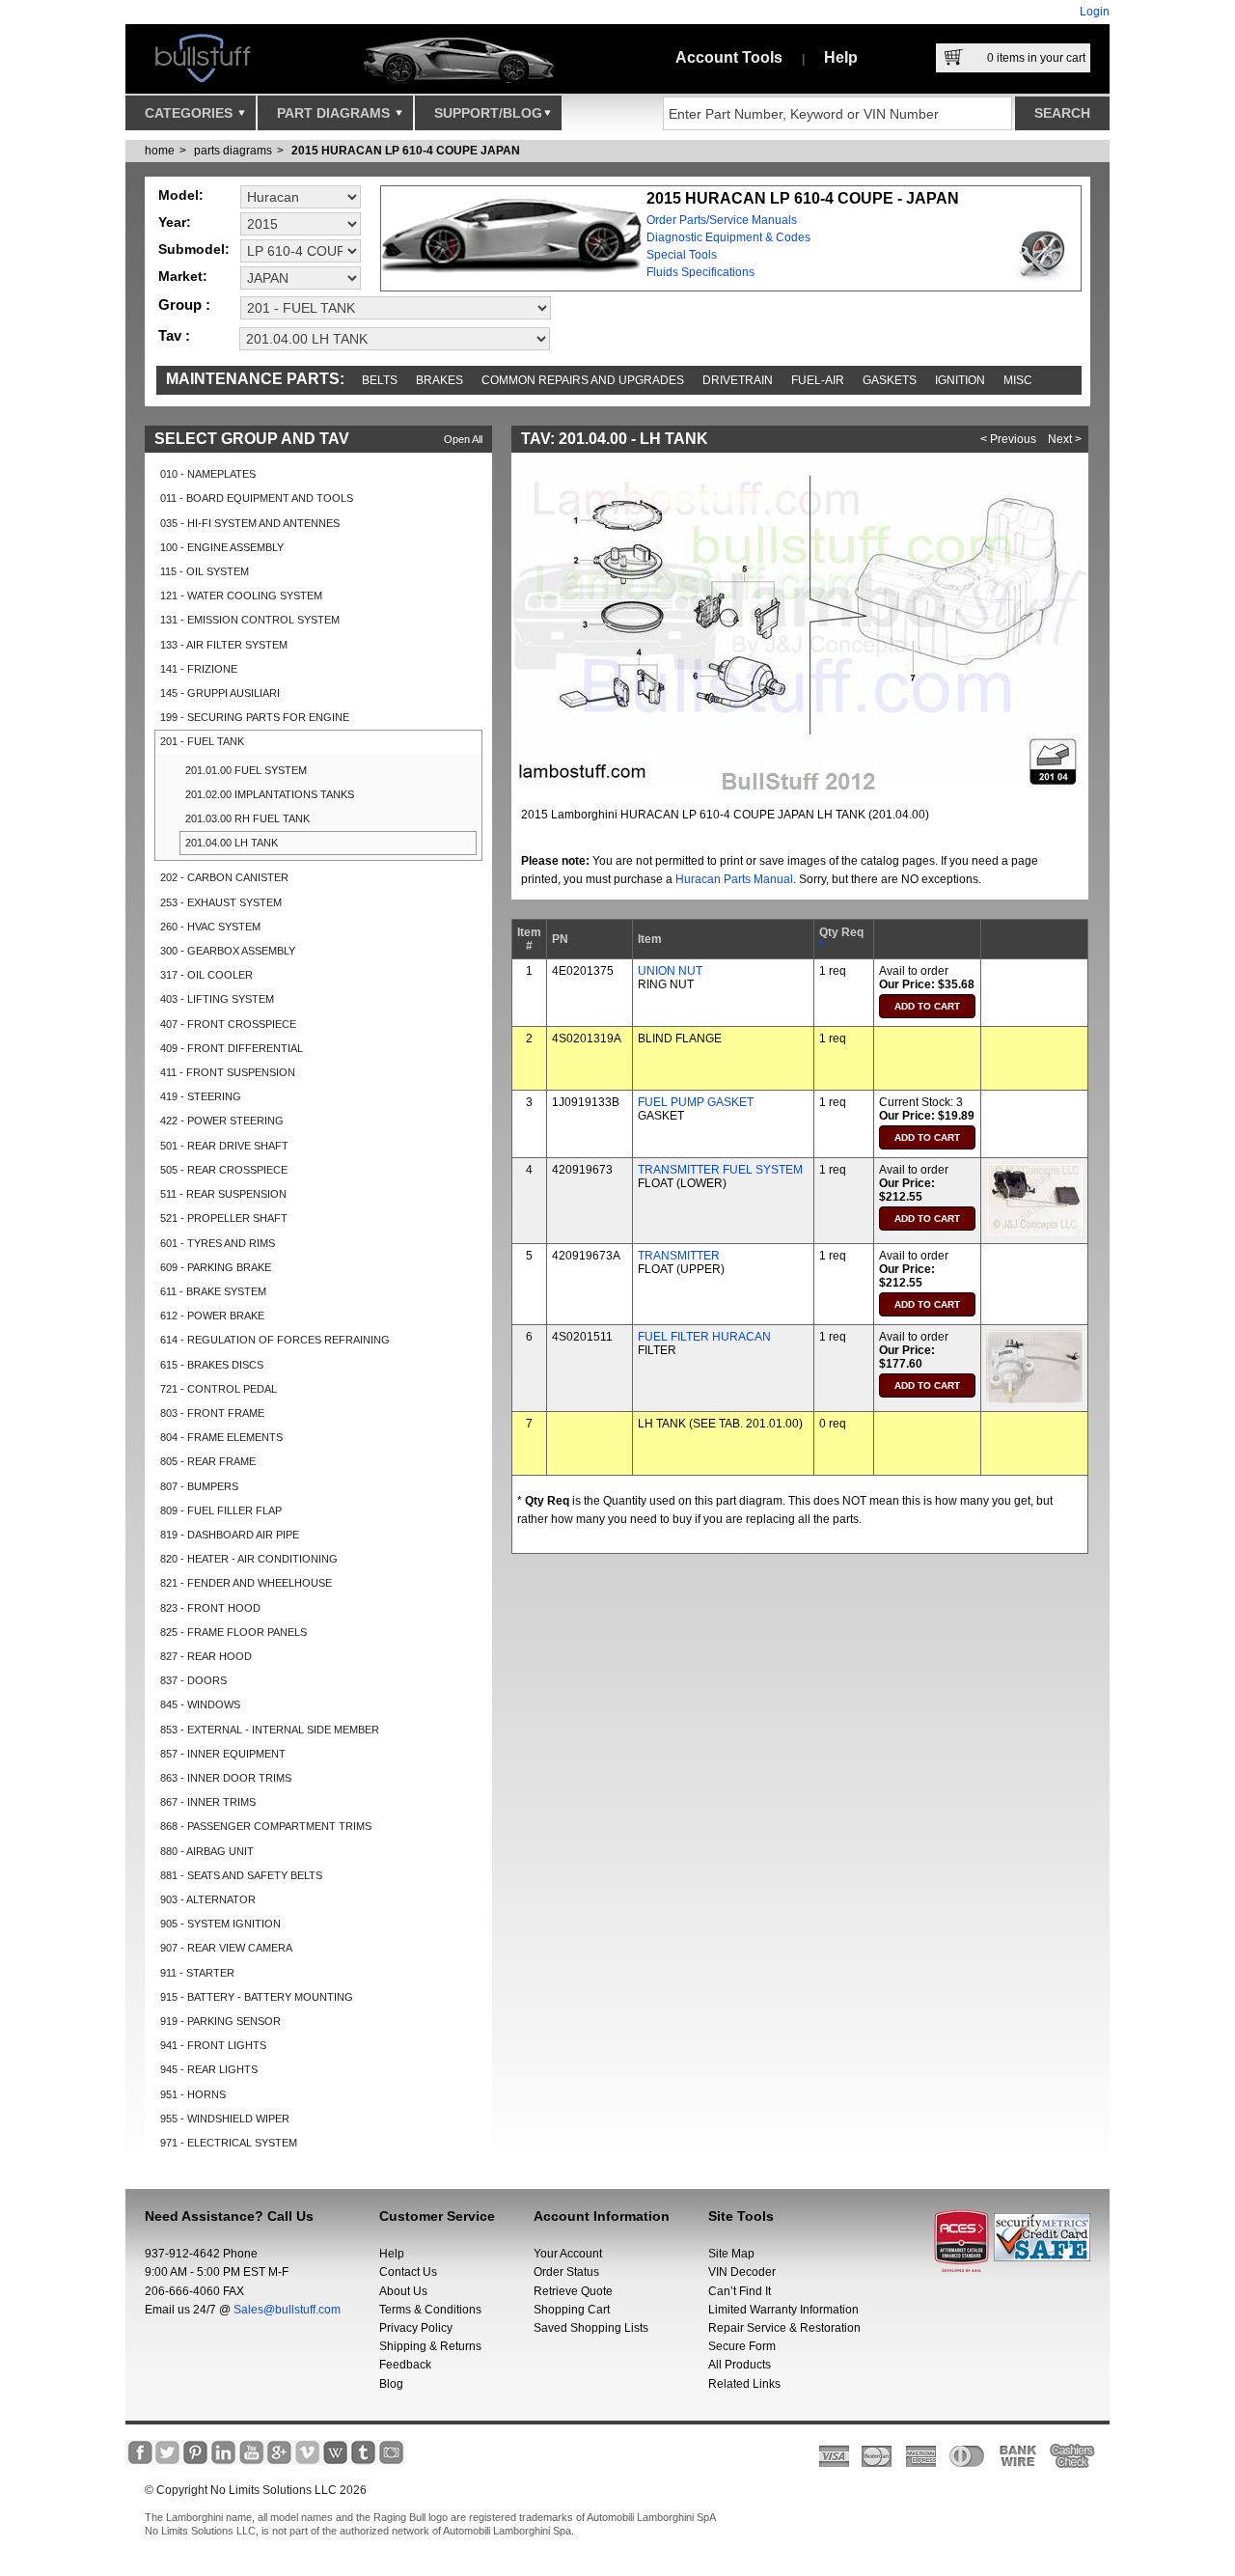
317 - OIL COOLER (206, 975)
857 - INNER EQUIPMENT (223, 1754)
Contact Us (408, 2272)
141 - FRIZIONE (199, 669)
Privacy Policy (416, 2328)
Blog (391, 2384)
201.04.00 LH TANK (232, 843)
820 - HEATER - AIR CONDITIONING (249, 1559)
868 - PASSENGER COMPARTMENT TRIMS (266, 1826)
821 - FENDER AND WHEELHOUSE (246, 1583)
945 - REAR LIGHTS (209, 2069)
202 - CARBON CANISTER (224, 877)
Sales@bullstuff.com (287, 2310)
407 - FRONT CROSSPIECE (228, 1024)
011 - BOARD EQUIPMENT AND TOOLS (257, 498)
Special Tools (682, 255)
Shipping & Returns (430, 2346)
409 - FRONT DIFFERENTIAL (232, 1048)
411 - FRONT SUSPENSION (228, 1072)
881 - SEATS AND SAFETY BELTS (241, 1875)
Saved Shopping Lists (591, 2328)
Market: (183, 276)
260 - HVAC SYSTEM (210, 927)
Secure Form (742, 2346)
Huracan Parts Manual (734, 879)
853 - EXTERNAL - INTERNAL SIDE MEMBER (270, 1730)
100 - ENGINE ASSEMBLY (222, 547)
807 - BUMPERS (199, 1486)
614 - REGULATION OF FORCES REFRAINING (275, 1340)
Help (841, 57)
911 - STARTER (197, 1973)
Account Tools (729, 57)
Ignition (960, 380)
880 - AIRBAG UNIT (207, 1851)
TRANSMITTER (679, 1256)
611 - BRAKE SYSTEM (213, 1291)
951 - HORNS (193, 2094)
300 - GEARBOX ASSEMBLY (228, 951)
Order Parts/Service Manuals (722, 220)
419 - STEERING (201, 1096)
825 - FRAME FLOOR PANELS (233, 1632)
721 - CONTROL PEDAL (219, 1389)
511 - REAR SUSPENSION (223, 1194)
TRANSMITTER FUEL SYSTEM (720, 1170)
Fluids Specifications (700, 272)
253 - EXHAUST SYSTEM (221, 902)
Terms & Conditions (430, 2310)
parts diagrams (233, 151)
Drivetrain (738, 380)
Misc (1018, 380)
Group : (184, 305)
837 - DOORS (193, 1680)
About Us (403, 2291)
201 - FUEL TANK (202, 741)
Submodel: (194, 249)
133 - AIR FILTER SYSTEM (224, 645)
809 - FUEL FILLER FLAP (221, 1510)
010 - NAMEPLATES (208, 474)
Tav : (174, 335)
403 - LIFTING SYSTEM (217, 999)
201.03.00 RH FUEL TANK (247, 818)
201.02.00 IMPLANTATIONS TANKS (270, 794)
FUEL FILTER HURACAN (704, 1337)
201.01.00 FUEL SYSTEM (246, 770)
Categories (191, 113)
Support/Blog (488, 113)
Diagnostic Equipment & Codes (728, 237)
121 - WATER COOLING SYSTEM (241, 596)
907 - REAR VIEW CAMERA (226, 1948)
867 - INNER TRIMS (208, 1802)
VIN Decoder (742, 2272)
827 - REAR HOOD (206, 1656)
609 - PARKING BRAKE (216, 1267)
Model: (181, 195)
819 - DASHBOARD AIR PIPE (230, 1535)
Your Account (568, 2254)
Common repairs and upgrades (583, 380)
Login (1095, 12)
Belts (380, 380)
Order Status (566, 2272)
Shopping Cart (572, 2310)
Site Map (731, 2254)
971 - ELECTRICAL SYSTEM (229, 2143)
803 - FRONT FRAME (212, 1413)
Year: (175, 222)
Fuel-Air (818, 380)
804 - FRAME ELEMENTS (221, 1437)
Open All (463, 439)
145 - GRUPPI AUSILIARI (220, 693)
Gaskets (890, 380)
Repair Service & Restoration (784, 2328)
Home (160, 151)
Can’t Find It (740, 2291)
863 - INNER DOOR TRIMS (226, 1778)
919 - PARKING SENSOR (220, 2021)
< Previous (1008, 439)
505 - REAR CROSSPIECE (224, 1170)
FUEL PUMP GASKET (696, 1102)
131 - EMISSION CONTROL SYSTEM (250, 620)
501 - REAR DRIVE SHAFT (224, 1146)
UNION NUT (670, 971)
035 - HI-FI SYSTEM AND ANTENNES (250, 523)
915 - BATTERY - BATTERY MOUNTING (257, 1997)
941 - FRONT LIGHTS (213, 2045)
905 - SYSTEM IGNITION (220, 1924)
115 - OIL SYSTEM (205, 571)
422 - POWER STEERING (222, 1121)
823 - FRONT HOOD (210, 1608)
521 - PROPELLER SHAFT (224, 1218)
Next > (1065, 439)
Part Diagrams (335, 113)
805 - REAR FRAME (208, 1461)
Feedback (405, 2365)
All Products (740, 2365)
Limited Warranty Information (783, 2310)
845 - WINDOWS (200, 1704)
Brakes (439, 380)
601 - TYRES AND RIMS (218, 1243)
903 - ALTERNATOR (208, 1899)
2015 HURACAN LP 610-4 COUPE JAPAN (406, 151)
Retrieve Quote (573, 2291)
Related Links (744, 2384)
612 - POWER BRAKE (212, 1316)
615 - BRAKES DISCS (212, 1365)
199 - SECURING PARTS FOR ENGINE (255, 717)
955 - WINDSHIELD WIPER (225, 2119)
